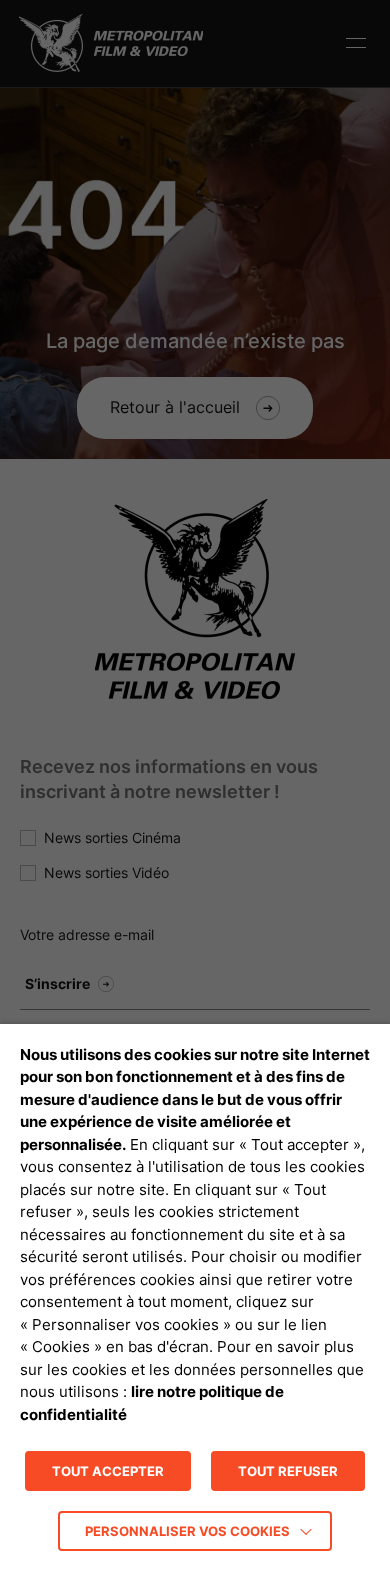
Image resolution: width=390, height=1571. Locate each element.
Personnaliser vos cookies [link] (187, 1531)
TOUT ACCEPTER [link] (108, 1471)
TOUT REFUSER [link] (288, 1471)
